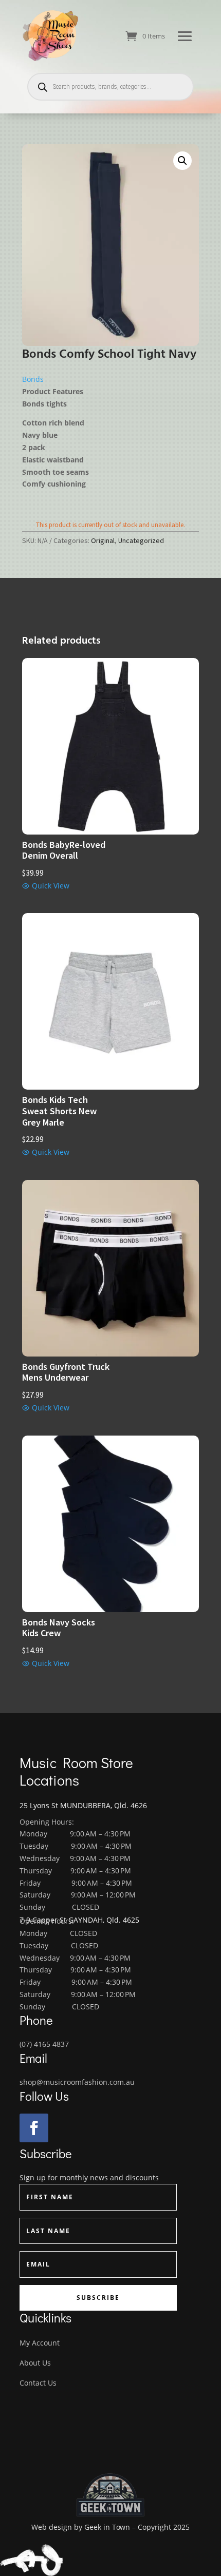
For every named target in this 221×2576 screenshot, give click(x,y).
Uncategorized (141, 540)
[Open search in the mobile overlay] (110, 87)
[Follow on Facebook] (34, 2128)
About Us (35, 2363)
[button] (182, 161)
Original (103, 540)
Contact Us (38, 2383)
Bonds (33, 379)
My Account (40, 2343)
